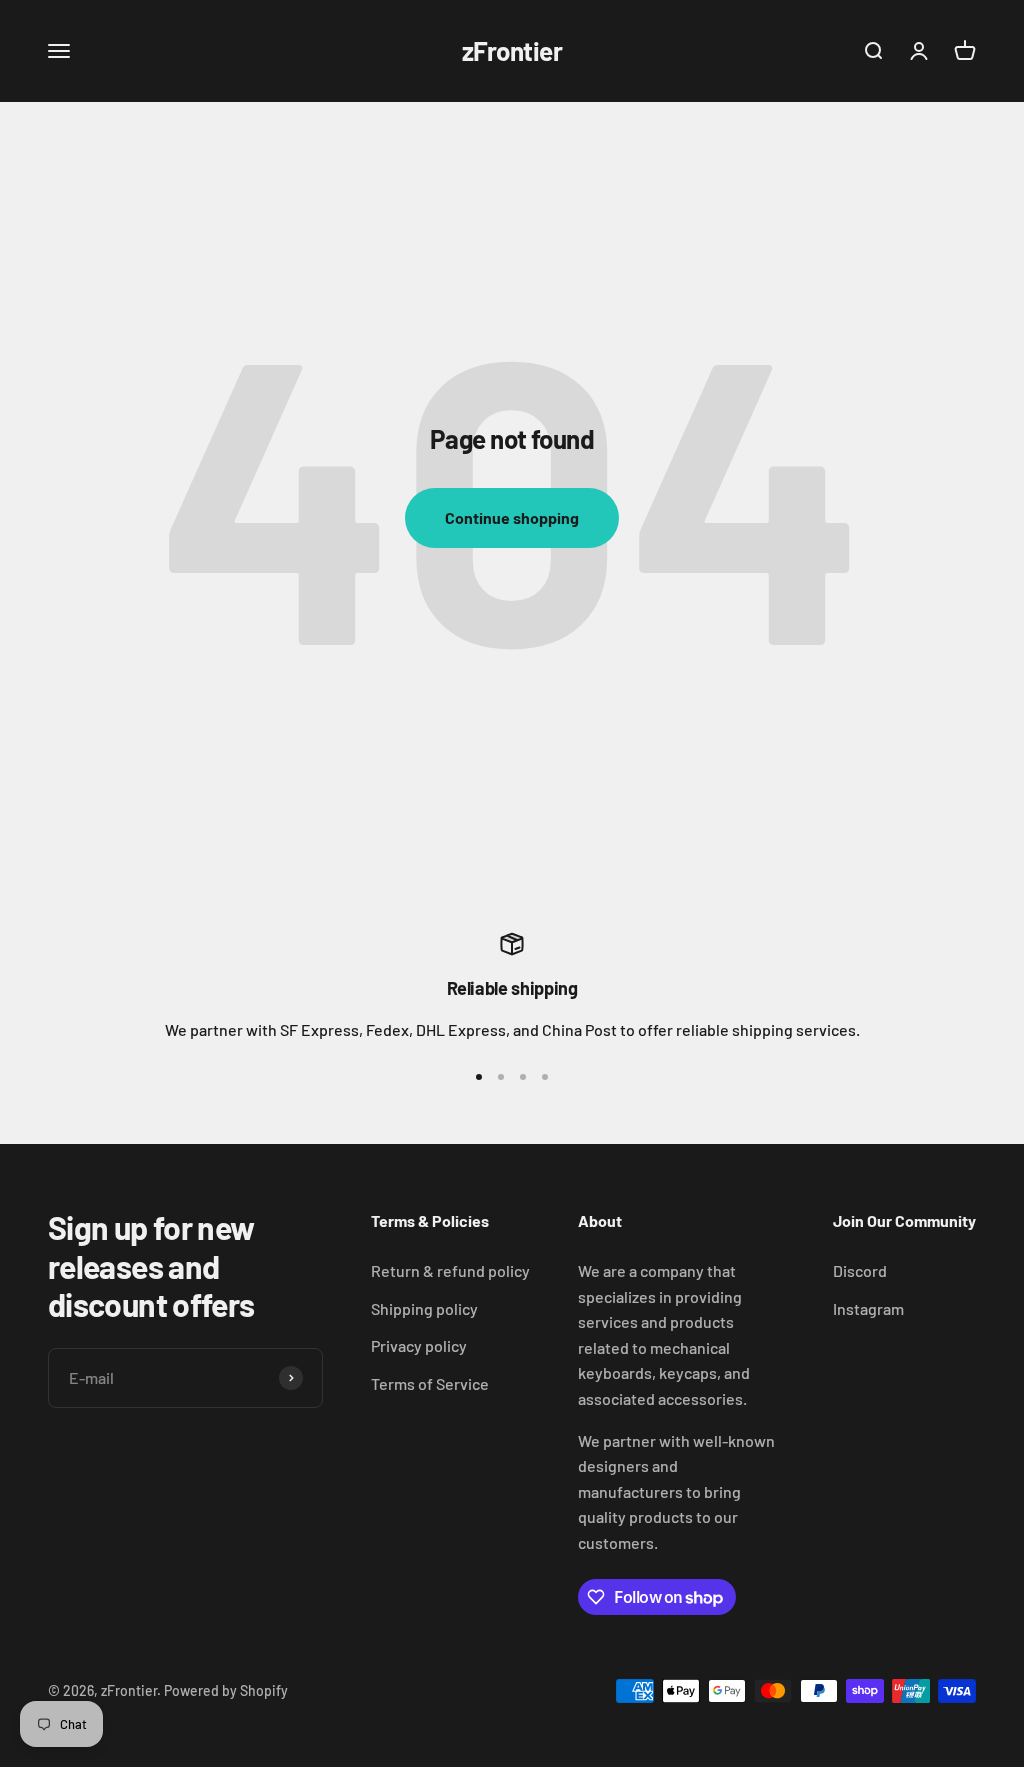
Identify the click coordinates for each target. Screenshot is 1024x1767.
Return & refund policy (450, 1270)
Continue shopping (512, 517)
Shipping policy (424, 1308)
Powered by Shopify (226, 1690)
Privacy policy (419, 1345)
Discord (860, 1270)
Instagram (868, 1308)
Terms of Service (430, 1383)
